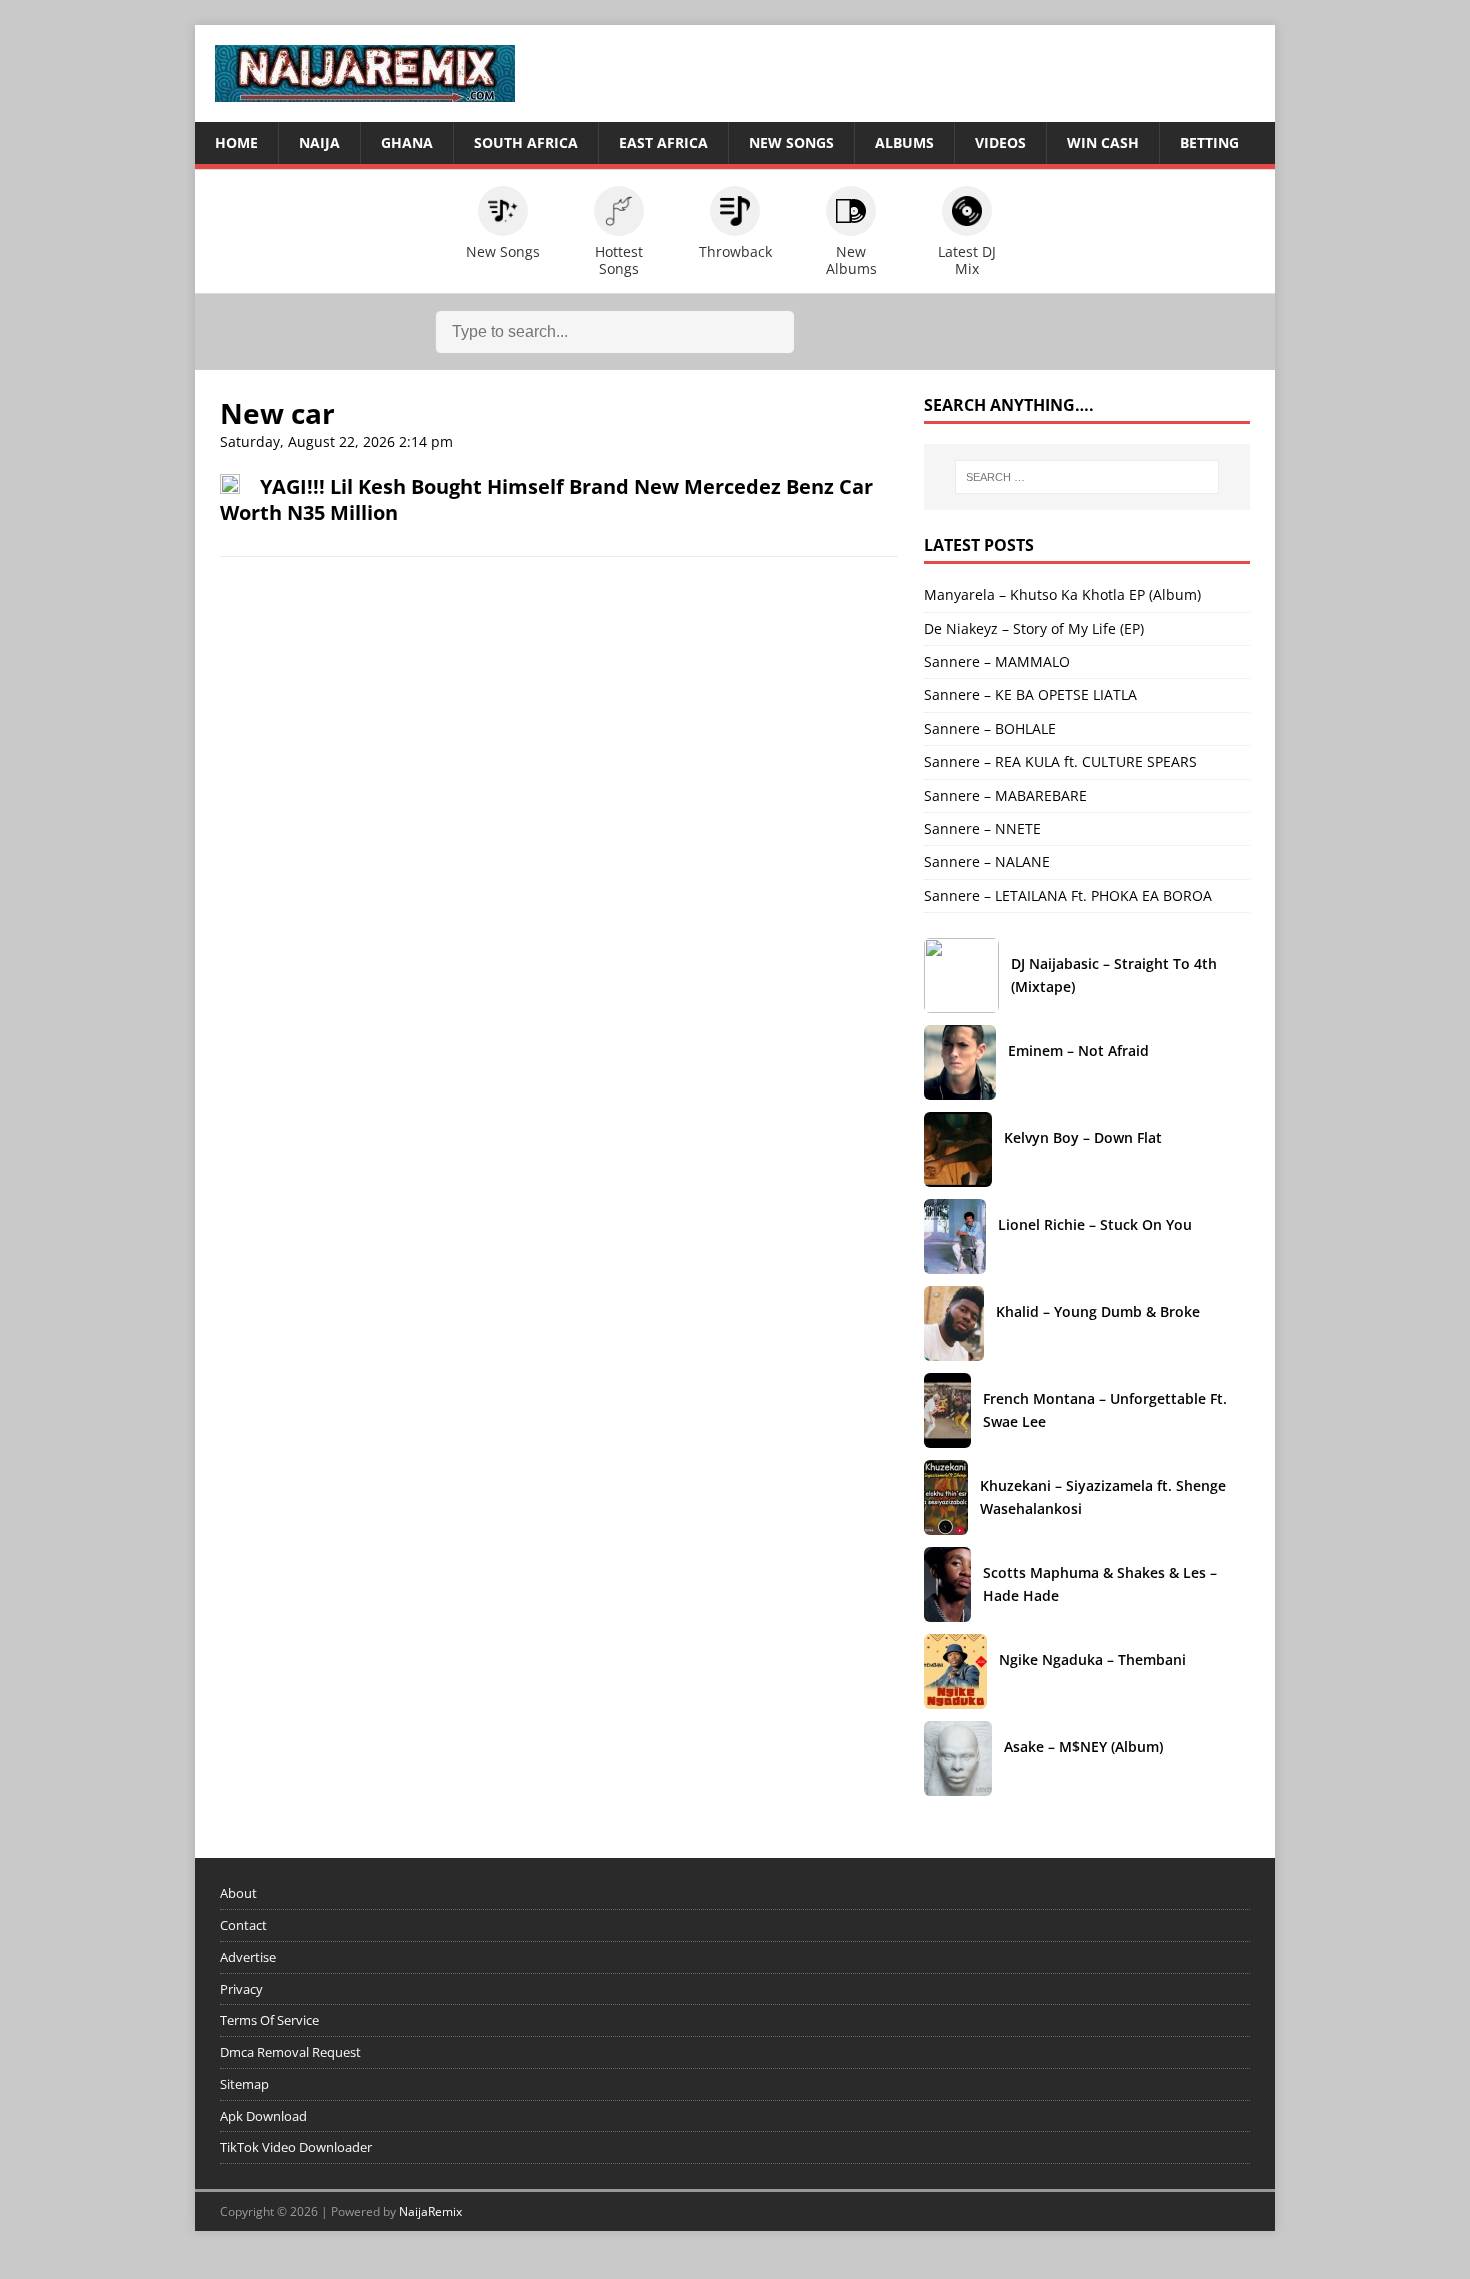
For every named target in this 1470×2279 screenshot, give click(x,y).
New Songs (791, 142)
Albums (904, 142)
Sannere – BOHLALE (990, 728)
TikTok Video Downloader (296, 2147)
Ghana (407, 142)
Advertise (248, 1957)
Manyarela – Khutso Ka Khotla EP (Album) (1062, 594)
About (238, 1893)
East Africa (663, 142)
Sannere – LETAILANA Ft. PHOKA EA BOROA (1068, 895)
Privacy (241, 1989)
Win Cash (1103, 142)
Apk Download (263, 2116)
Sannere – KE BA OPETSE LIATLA (1030, 694)
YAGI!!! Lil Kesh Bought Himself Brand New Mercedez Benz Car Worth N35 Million (546, 499)
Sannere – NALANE (987, 861)
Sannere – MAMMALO (997, 661)
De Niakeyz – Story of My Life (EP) (1034, 628)
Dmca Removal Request (290, 2052)
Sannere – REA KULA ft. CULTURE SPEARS (1060, 761)
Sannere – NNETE (982, 828)
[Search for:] (1087, 477)
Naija (319, 142)
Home (236, 142)
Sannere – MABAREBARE (1005, 795)
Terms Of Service (269, 2020)
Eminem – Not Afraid (1110, 1050)
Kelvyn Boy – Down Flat (1115, 1137)
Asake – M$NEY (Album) (1115, 1746)
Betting (1209, 142)
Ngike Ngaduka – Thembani (1124, 1659)
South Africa (526, 142)
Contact (243, 1925)
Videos (1000, 142)
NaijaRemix (430, 2211)
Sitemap (244, 2084)
